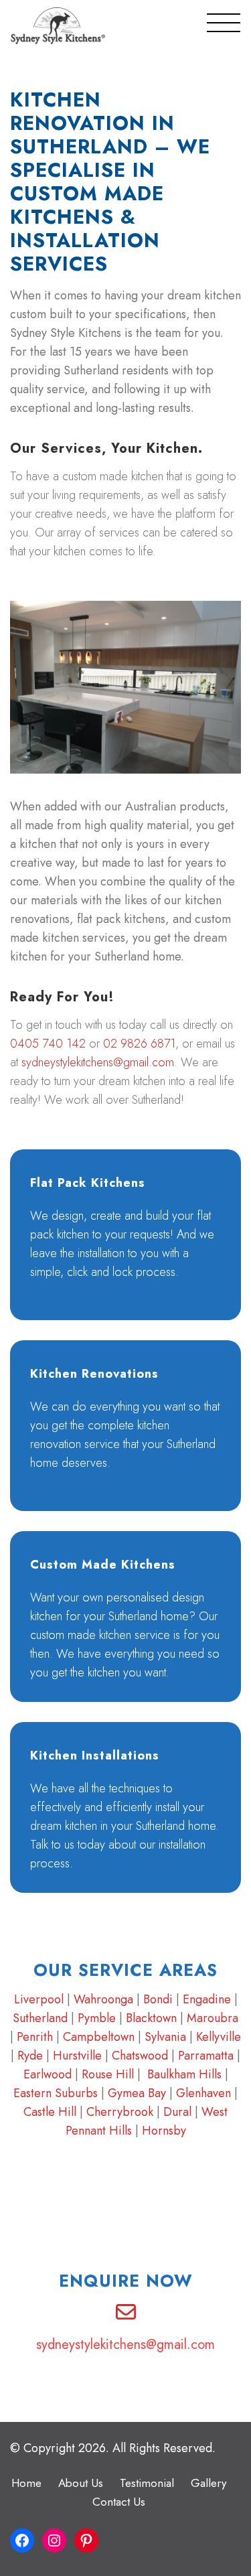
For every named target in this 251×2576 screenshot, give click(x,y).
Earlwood (48, 2074)
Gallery (208, 2483)
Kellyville (219, 2037)
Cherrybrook (121, 2112)
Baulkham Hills (184, 2074)
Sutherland (40, 2018)
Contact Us (119, 2502)
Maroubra (213, 2018)
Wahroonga (103, 1999)
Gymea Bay (137, 2093)
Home (26, 2483)
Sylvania (165, 2037)
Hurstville (77, 2056)
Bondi (158, 1999)
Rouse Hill (108, 2074)
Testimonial (147, 2483)
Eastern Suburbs (56, 2093)
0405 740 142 (48, 1044)
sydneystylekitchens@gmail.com (98, 1062)
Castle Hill (50, 2112)
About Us (81, 2483)
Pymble (97, 2018)
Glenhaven (203, 2093)
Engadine (207, 1999)
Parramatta (206, 2056)
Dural (177, 2112)
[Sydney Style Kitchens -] (58, 26)
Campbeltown (99, 2037)
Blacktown (151, 2018)
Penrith (35, 2037)
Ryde (30, 2056)
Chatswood (140, 2056)
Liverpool (39, 1999)
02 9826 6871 (139, 1044)
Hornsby (164, 2131)
